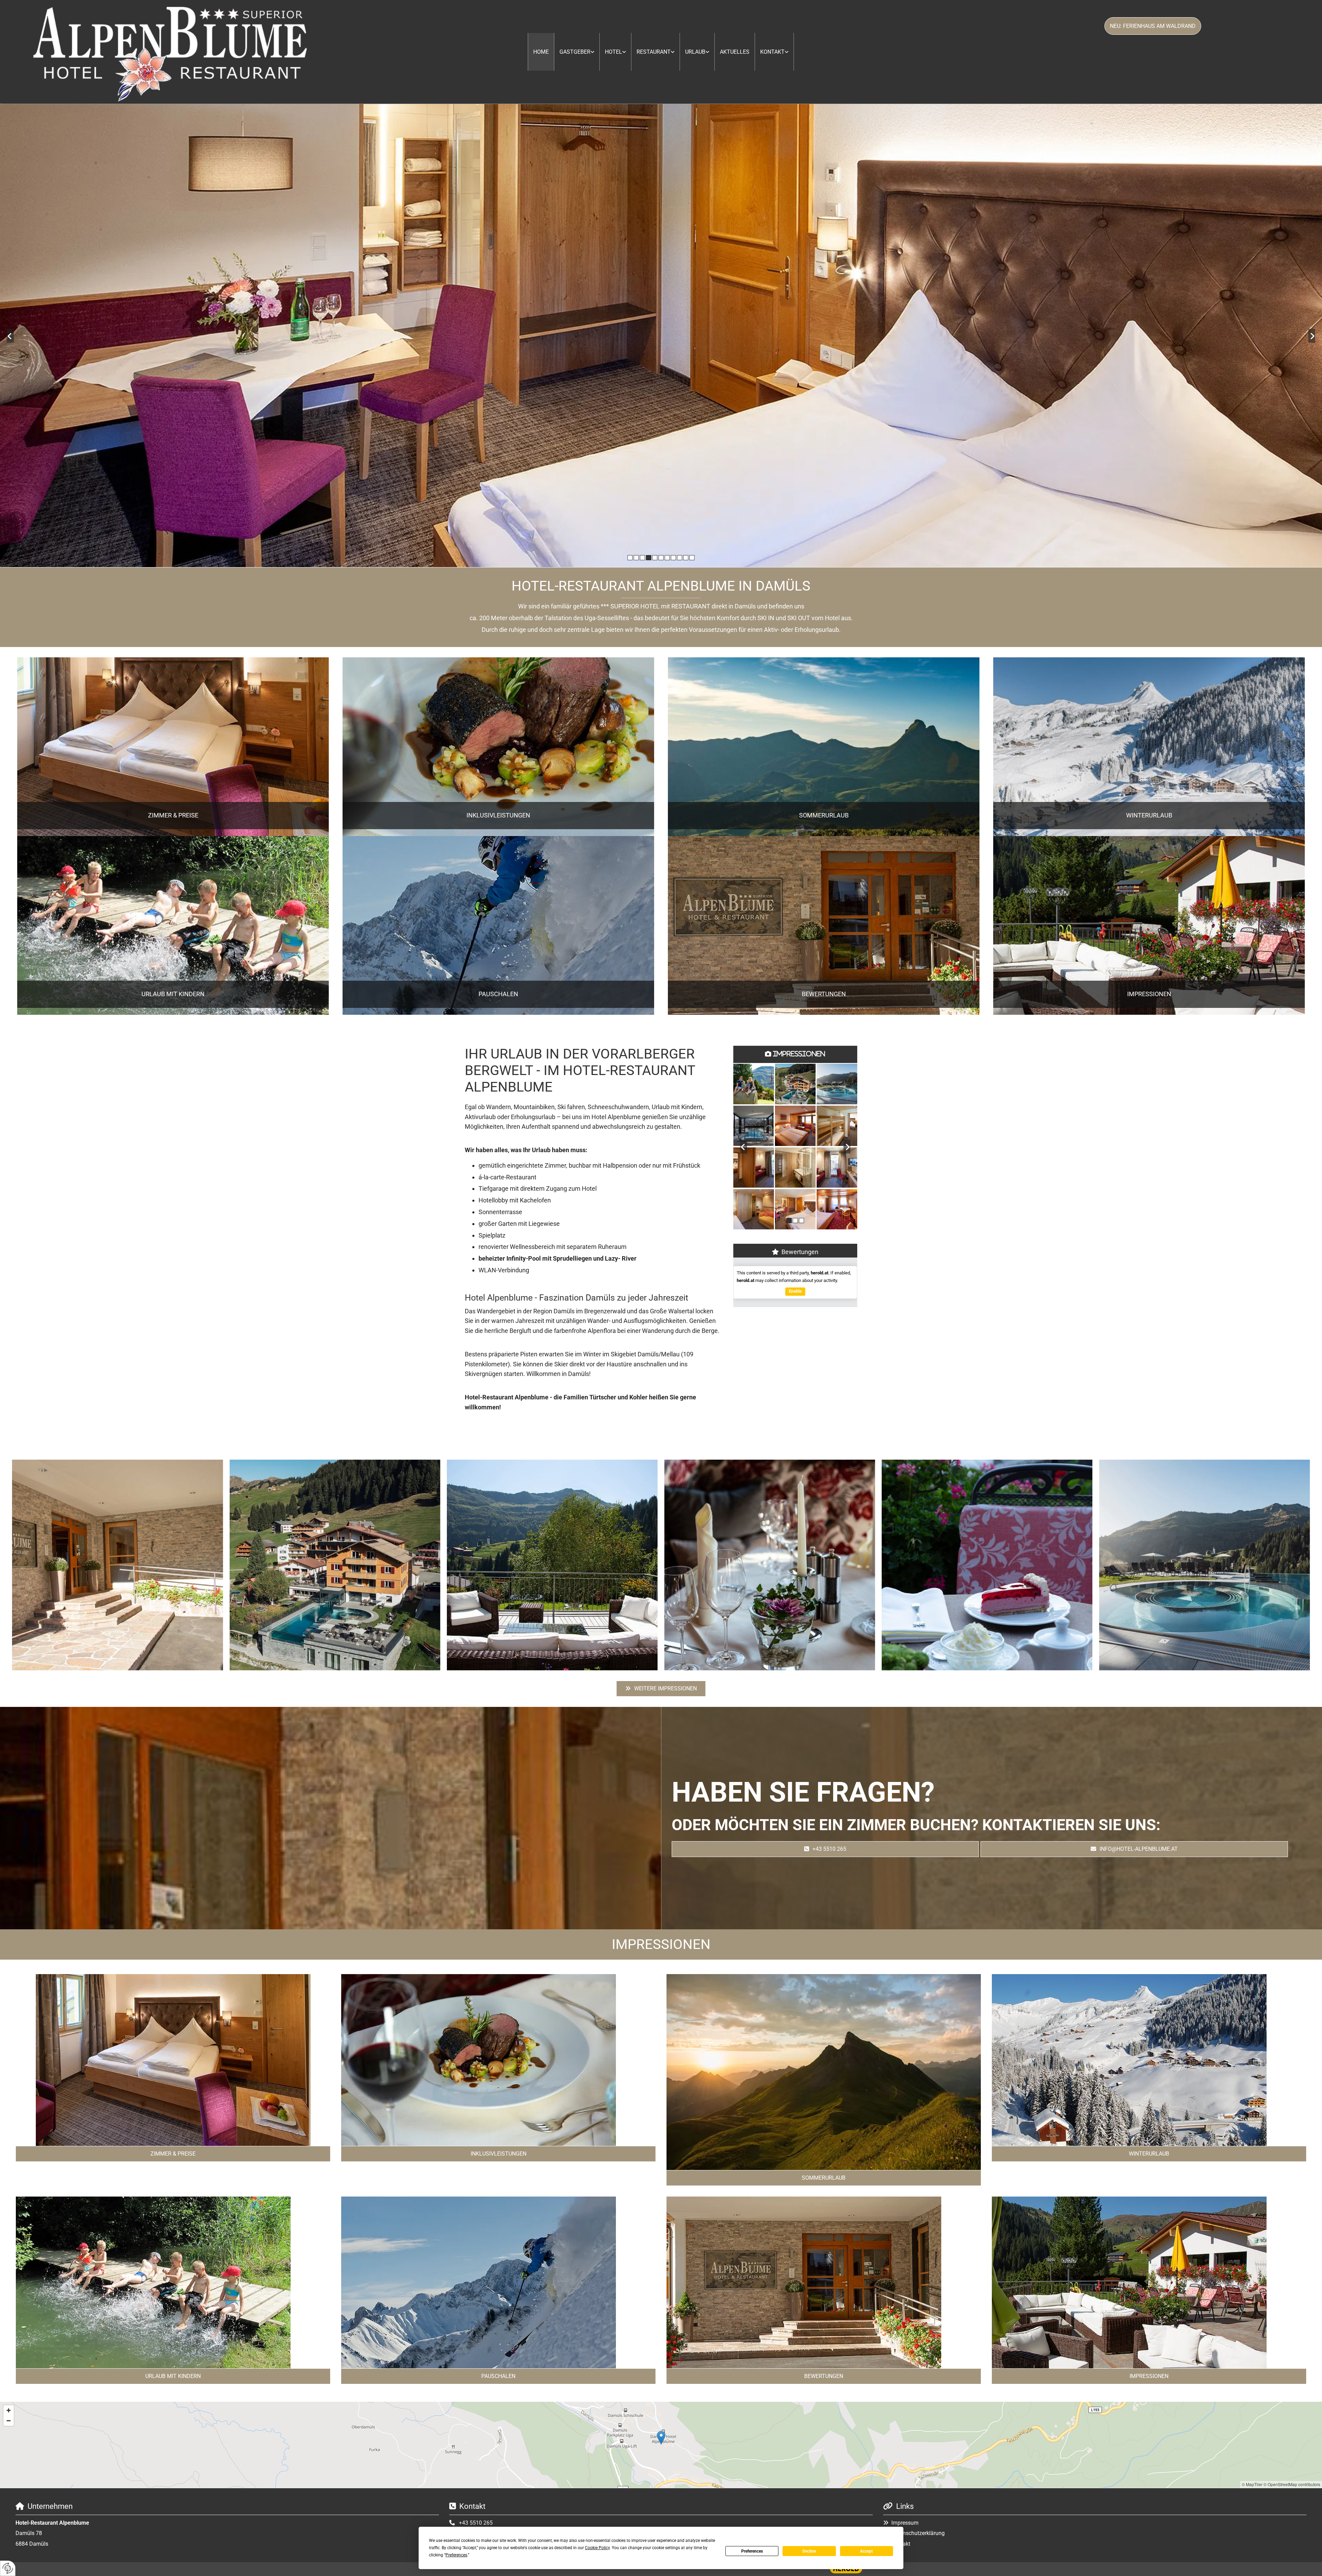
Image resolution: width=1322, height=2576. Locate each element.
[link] (577, 52)
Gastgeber (575, 52)
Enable (795, 1291)
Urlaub (695, 52)
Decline (809, 2551)
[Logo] (170, 52)
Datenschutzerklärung (918, 2533)
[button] (1153, 26)
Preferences (752, 2551)
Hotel (613, 52)
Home (541, 52)
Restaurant (654, 52)
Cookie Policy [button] (597, 2548)
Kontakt (772, 52)
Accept (866, 2551)
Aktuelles (735, 52)
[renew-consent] (8, 2568)
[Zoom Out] (9, 2421)
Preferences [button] (456, 2555)
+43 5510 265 (476, 2523)
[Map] (661, 2445)
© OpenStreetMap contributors (1292, 2484)
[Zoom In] (9, 2410)
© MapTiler (1252, 2484)
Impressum (905, 2523)
